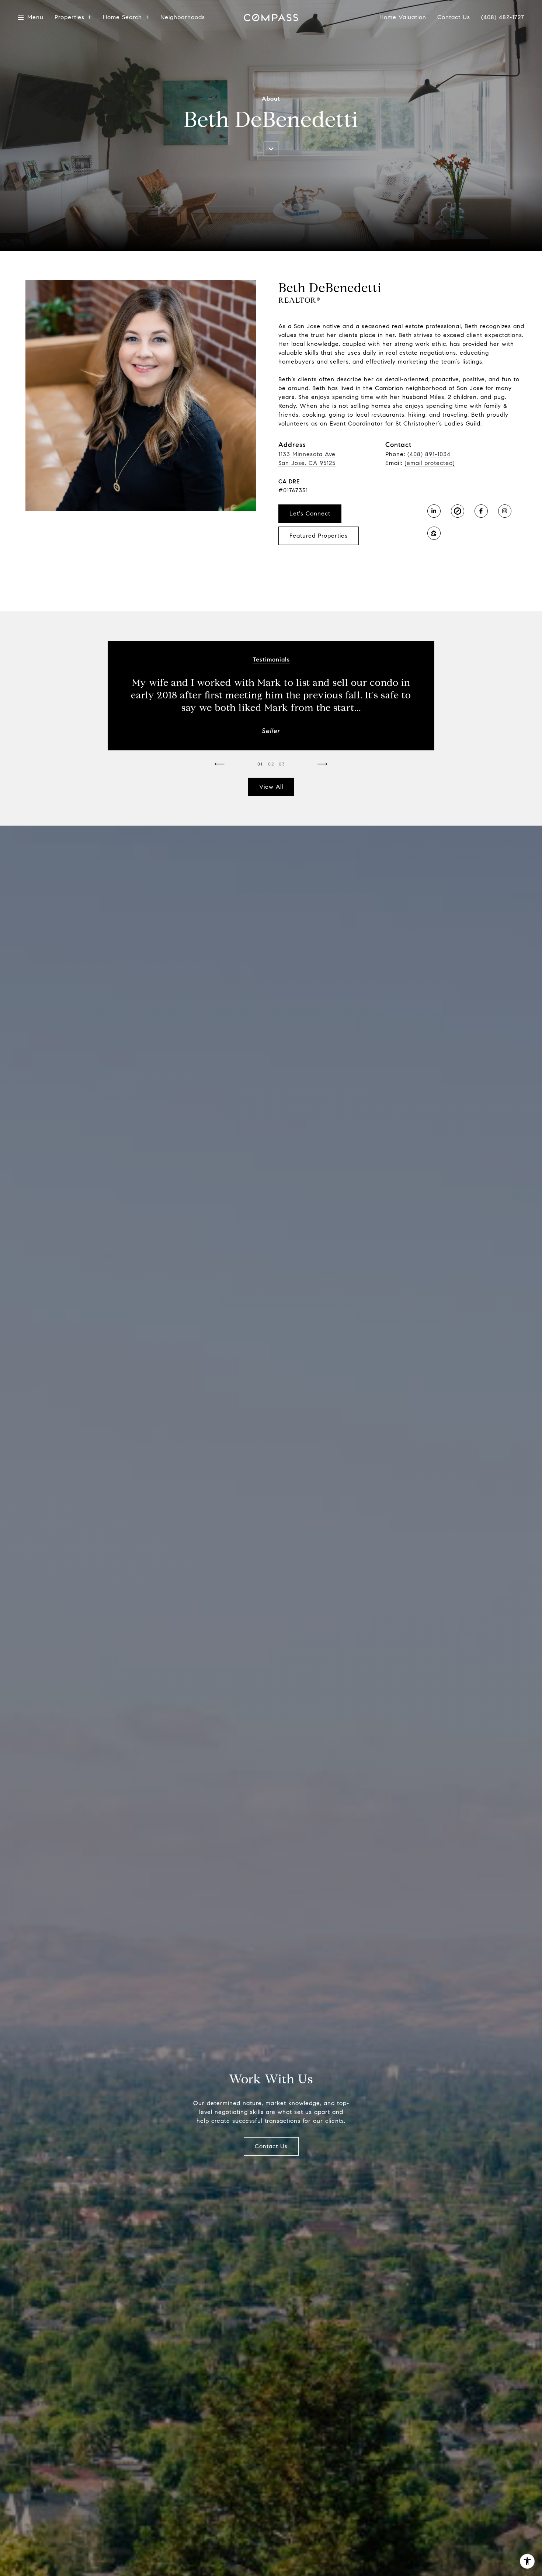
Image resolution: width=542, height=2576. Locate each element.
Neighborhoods (183, 18)
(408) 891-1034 (429, 454)
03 (282, 764)
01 (260, 764)
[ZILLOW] (434, 533)
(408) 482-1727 (503, 17)
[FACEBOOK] (481, 511)
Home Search (122, 18)
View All (271, 787)
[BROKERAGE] (458, 511)
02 (271, 764)
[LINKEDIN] (434, 511)
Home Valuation (403, 18)
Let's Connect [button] (310, 513)
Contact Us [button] (271, 2146)
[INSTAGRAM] (505, 511)
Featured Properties (319, 536)
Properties (70, 18)
